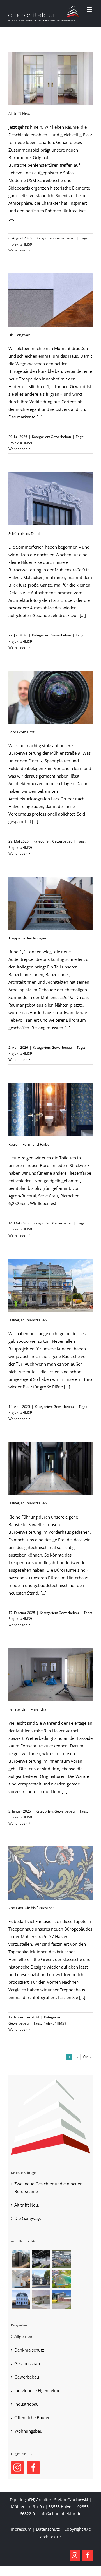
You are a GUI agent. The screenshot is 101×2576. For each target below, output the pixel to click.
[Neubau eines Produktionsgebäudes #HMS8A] (62, 2259)
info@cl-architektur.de (60, 2514)
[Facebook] (33, 2468)
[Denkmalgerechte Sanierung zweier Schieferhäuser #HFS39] (41, 2279)
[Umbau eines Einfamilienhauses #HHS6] (21, 2279)
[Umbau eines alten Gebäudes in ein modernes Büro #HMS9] (21, 2299)
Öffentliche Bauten (32, 2417)
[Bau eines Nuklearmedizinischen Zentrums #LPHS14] (62, 2299)
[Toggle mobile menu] (90, 9)
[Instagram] (17, 2468)
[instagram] (75, 2555)
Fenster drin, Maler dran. (29, 1709)
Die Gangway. (20, 335)
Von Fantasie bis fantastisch (32, 1908)
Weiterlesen (18, 250)
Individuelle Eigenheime (37, 2390)
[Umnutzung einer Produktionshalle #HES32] (41, 2259)
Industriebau (27, 2404)
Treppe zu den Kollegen (28, 938)
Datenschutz (48, 2529)
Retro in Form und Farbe (29, 1144)
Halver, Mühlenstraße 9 (28, 1320)
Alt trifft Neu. (19, 113)
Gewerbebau (65, 238)
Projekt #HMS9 (20, 244)
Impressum (20, 2529)
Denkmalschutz (29, 2350)
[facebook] (88, 2555)
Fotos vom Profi (22, 732)
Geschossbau (27, 2363)
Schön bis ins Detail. (25, 533)
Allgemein (24, 2336)
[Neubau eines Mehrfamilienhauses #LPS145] (41, 2299)
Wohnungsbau (28, 2431)
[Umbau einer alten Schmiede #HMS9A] (21, 2259)
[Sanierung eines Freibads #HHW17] (62, 2279)
